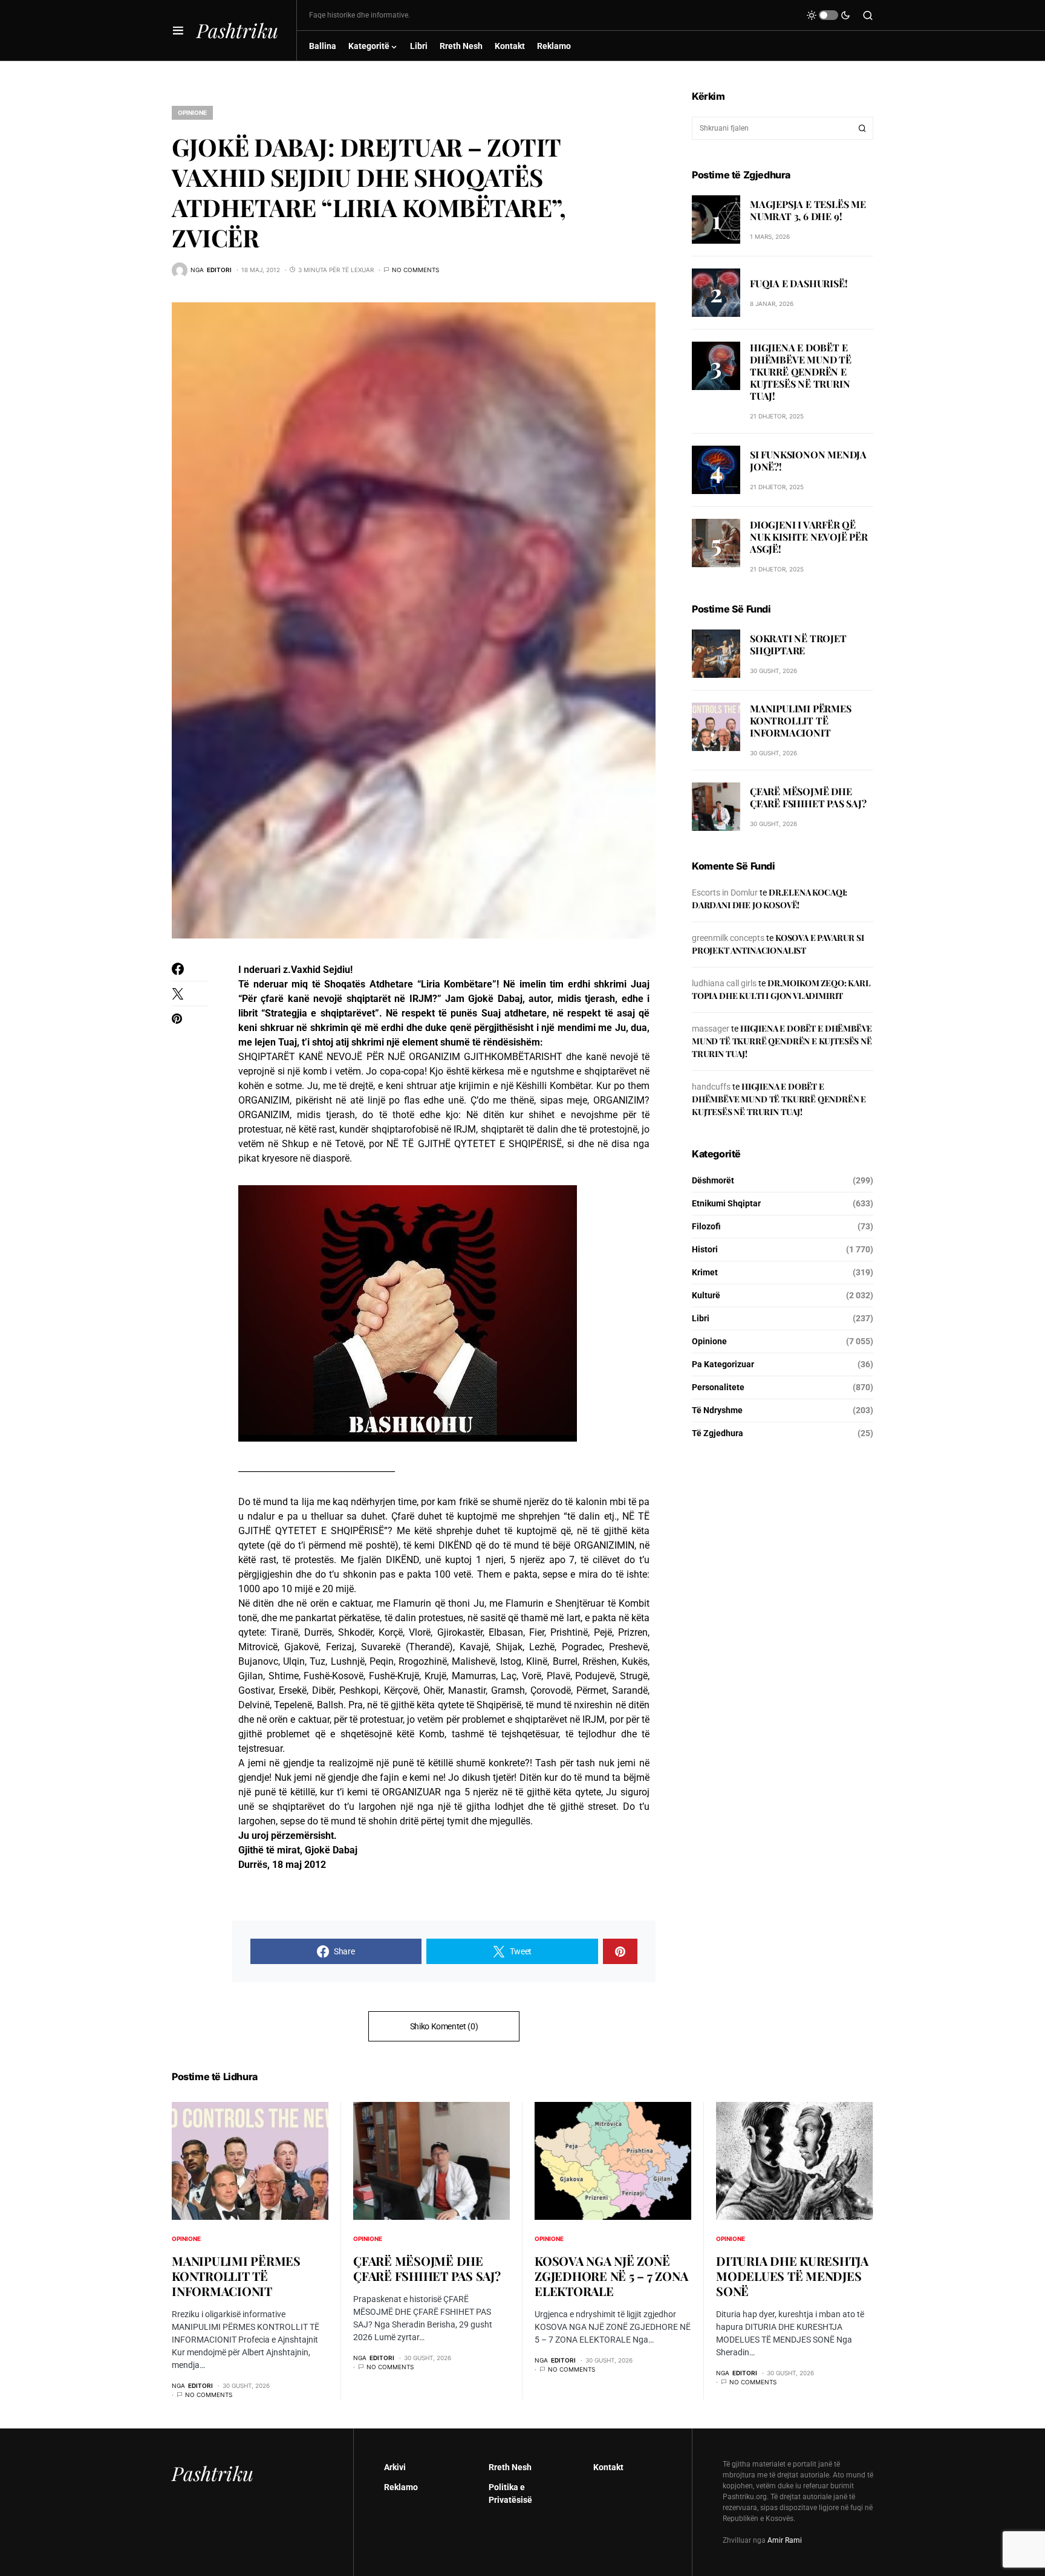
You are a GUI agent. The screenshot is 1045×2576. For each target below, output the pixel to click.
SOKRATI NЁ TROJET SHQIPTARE (798, 644)
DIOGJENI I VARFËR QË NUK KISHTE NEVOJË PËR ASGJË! (809, 537)
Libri (701, 1318)
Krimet (705, 1272)
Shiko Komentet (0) (444, 2026)
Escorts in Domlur (725, 893)
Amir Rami (785, 2540)
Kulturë (706, 1295)
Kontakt (608, 2467)
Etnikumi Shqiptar (726, 1203)
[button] (178, 30)
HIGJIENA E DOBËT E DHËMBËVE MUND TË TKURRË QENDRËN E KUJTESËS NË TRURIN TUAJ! (801, 372)
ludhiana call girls (724, 983)
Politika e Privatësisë (510, 2493)
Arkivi (395, 2467)
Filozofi (706, 1226)
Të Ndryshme (717, 1410)
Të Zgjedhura (718, 1433)
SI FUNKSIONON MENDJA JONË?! (808, 460)
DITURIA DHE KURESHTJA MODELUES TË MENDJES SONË (792, 2276)
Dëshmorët (713, 1180)
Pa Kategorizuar (723, 1364)
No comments (415, 270)
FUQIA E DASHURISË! (799, 283)
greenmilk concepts (728, 938)
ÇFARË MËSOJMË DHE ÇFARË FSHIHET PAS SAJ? (808, 797)
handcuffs (711, 1087)
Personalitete (718, 1387)
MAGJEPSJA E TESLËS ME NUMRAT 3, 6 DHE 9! (808, 210)
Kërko (862, 128)
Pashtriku (237, 30)
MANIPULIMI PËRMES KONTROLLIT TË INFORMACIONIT (801, 720)
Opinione (192, 112)
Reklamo (401, 2487)
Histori (705, 1249)
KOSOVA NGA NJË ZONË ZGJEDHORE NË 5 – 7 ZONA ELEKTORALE (611, 2276)
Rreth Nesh (510, 2467)
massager (711, 1029)
